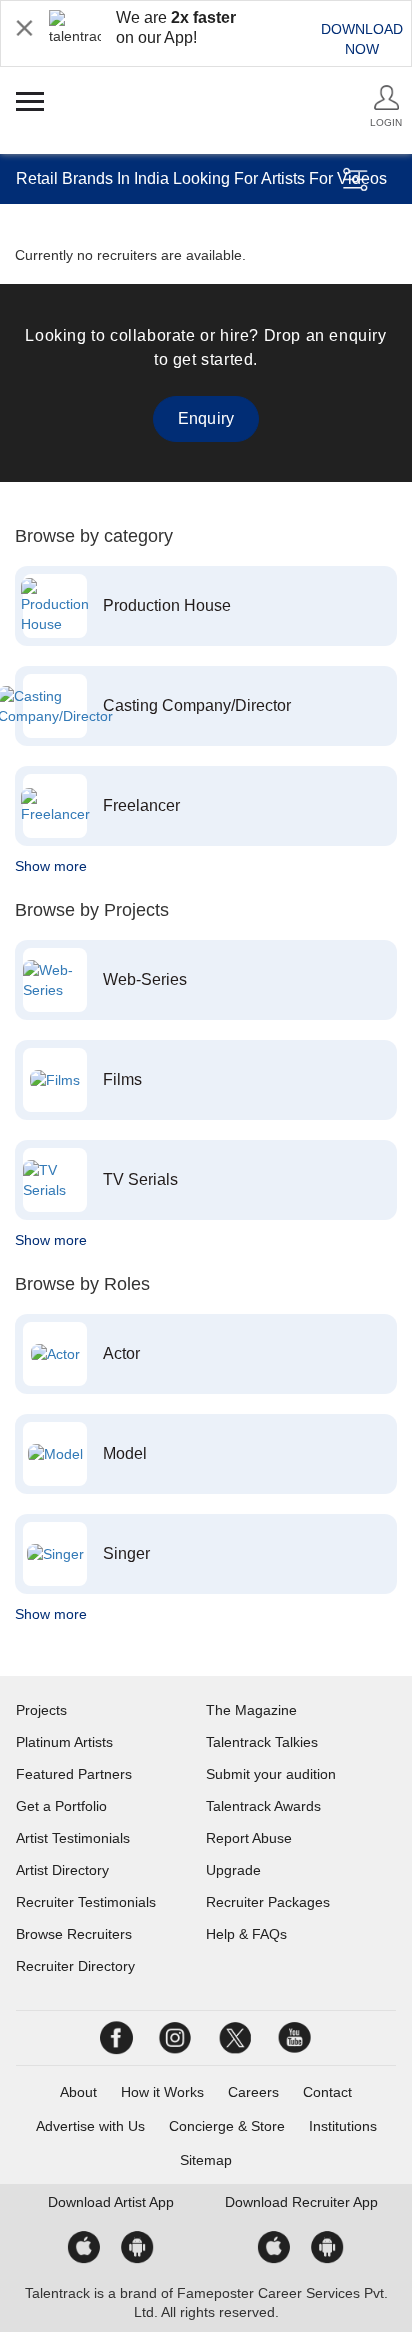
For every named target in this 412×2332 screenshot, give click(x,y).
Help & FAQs (246, 1934)
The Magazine (251, 1710)
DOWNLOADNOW (362, 39)
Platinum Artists (64, 1742)
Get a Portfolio (61, 1806)
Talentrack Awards (263, 1806)
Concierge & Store (227, 2126)
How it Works (162, 2092)
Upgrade (233, 1870)
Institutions (343, 2126)
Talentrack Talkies (262, 1742)
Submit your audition (271, 1774)
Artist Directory (62, 1870)
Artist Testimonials (73, 1838)
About (78, 2092)
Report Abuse (249, 1838)
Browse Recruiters (74, 1934)
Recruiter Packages (268, 1902)
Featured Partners (74, 1774)
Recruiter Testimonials (86, 1902)
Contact (327, 2092)
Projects (41, 1710)
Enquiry (206, 418)
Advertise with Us (90, 2126)
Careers (253, 2092)
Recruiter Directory (75, 1966)
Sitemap (206, 2160)
